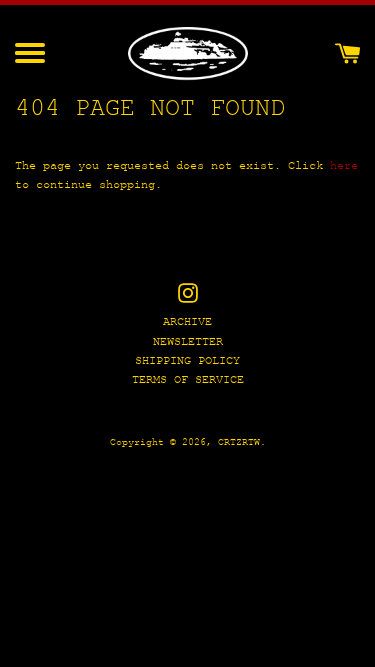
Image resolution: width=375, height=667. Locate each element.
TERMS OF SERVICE (188, 380)
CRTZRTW (239, 442)
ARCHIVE (187, 322)
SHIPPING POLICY (187, 361)
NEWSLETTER (188, 342)
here (344, 166)
